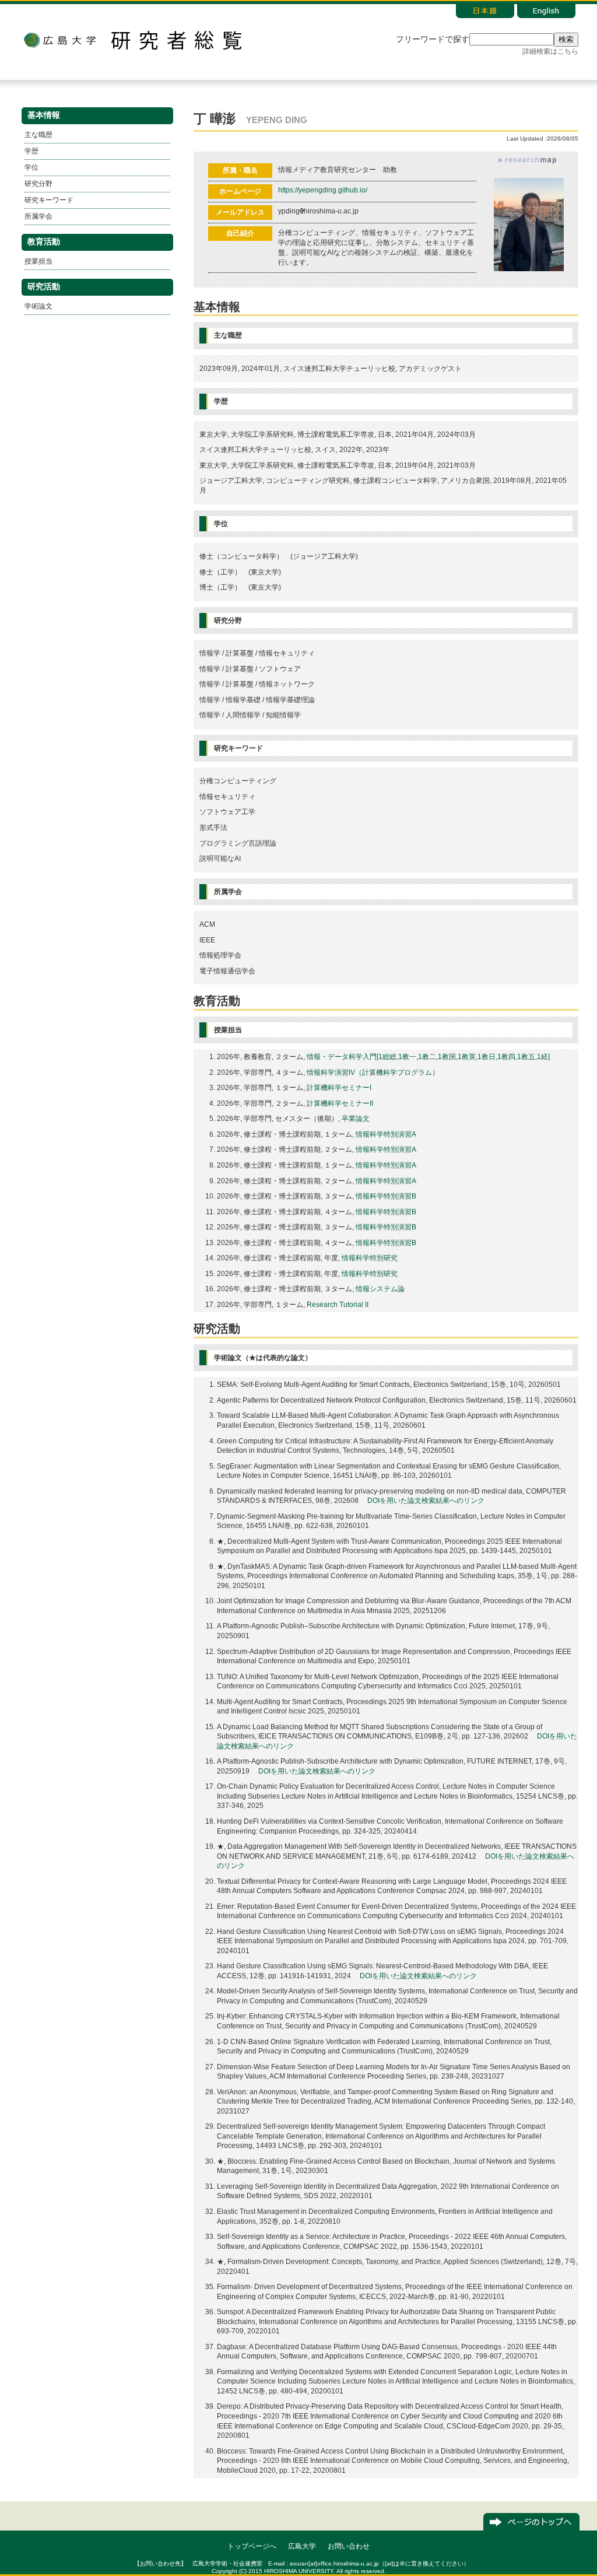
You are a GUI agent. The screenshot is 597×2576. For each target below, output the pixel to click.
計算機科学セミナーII (340, 1103)
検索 (566, 39)
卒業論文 (356, 1119)
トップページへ (252, 2546)
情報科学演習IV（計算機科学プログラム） (373, 1073)
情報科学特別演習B (386, 1196)
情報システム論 (380, 1289)
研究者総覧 (176, 40)
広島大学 (59, 40)
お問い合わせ (349, 2546)
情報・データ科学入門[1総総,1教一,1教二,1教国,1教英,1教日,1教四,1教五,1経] (428, 1057)
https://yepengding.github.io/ (323, 190)
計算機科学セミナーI (339, 1088)
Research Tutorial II (338, 1305)
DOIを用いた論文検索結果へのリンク (426, 1501)
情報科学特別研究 (370, 1258)
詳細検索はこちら (550, 51)
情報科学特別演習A (386, 1134)
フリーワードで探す (433, 39)
